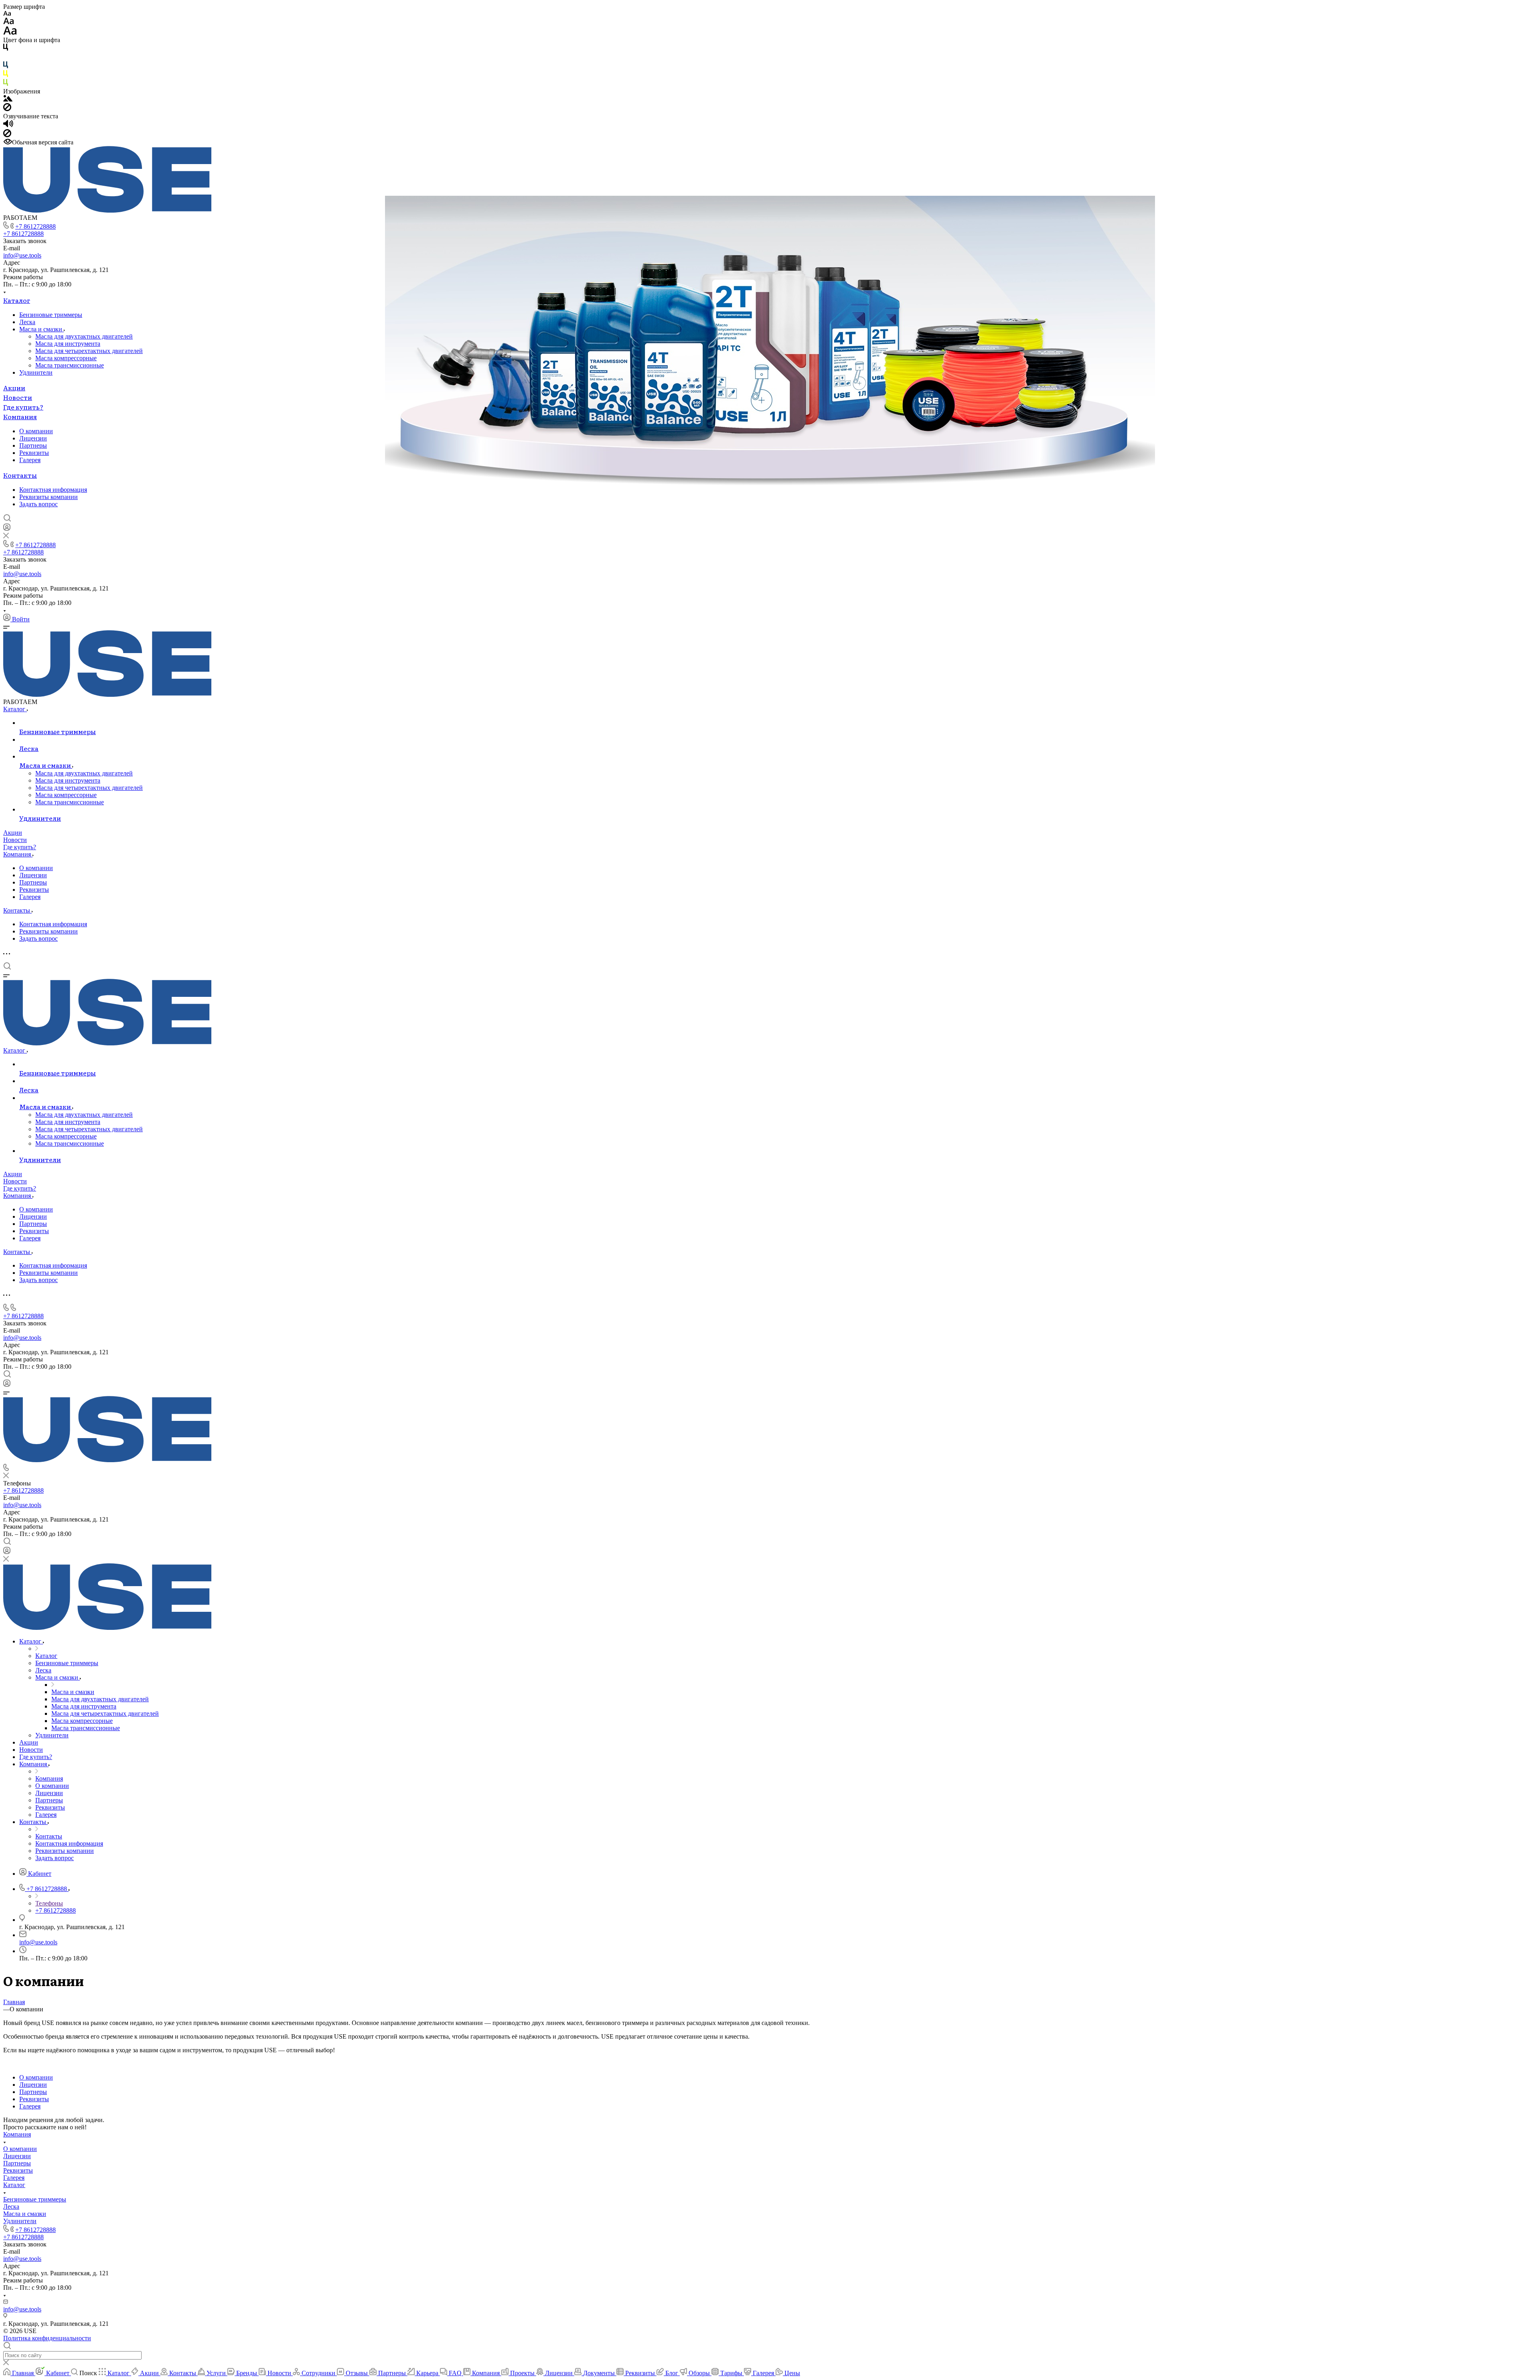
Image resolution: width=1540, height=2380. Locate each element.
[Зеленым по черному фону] (6, 84)
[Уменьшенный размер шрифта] (7, 14)
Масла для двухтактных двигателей (84, 336)
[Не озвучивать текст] (7, 135)
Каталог (17, 300)
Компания (20, 416)
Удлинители (36, 372)
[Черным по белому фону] (6, 49)
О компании (36, 431)
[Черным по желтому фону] (6, 75)
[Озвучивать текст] (8, 125)
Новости (18, 397)
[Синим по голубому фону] (6, 66)
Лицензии (33, 438)
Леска (27, 322)
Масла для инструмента (68, 344)
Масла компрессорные (66, 358)
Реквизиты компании (49, 497)
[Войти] (7, 529)
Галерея (30, 460)
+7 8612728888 (35, 226)
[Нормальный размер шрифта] (9, 22)
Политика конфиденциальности (47, 2338)
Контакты (20, 475)
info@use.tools (22, 255)
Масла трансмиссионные (70, 365)
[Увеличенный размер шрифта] (10, 33)
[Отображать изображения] (8, 99)
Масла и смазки (42, 329)
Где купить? (23, 407)
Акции (14, 388)
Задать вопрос (38, 504)
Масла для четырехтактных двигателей (89, 351)
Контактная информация (53, 490)
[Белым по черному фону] (6, 58)
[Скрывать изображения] (7, 109)
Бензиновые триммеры (51, 315)
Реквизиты (34, 453)
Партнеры (33, 445)
